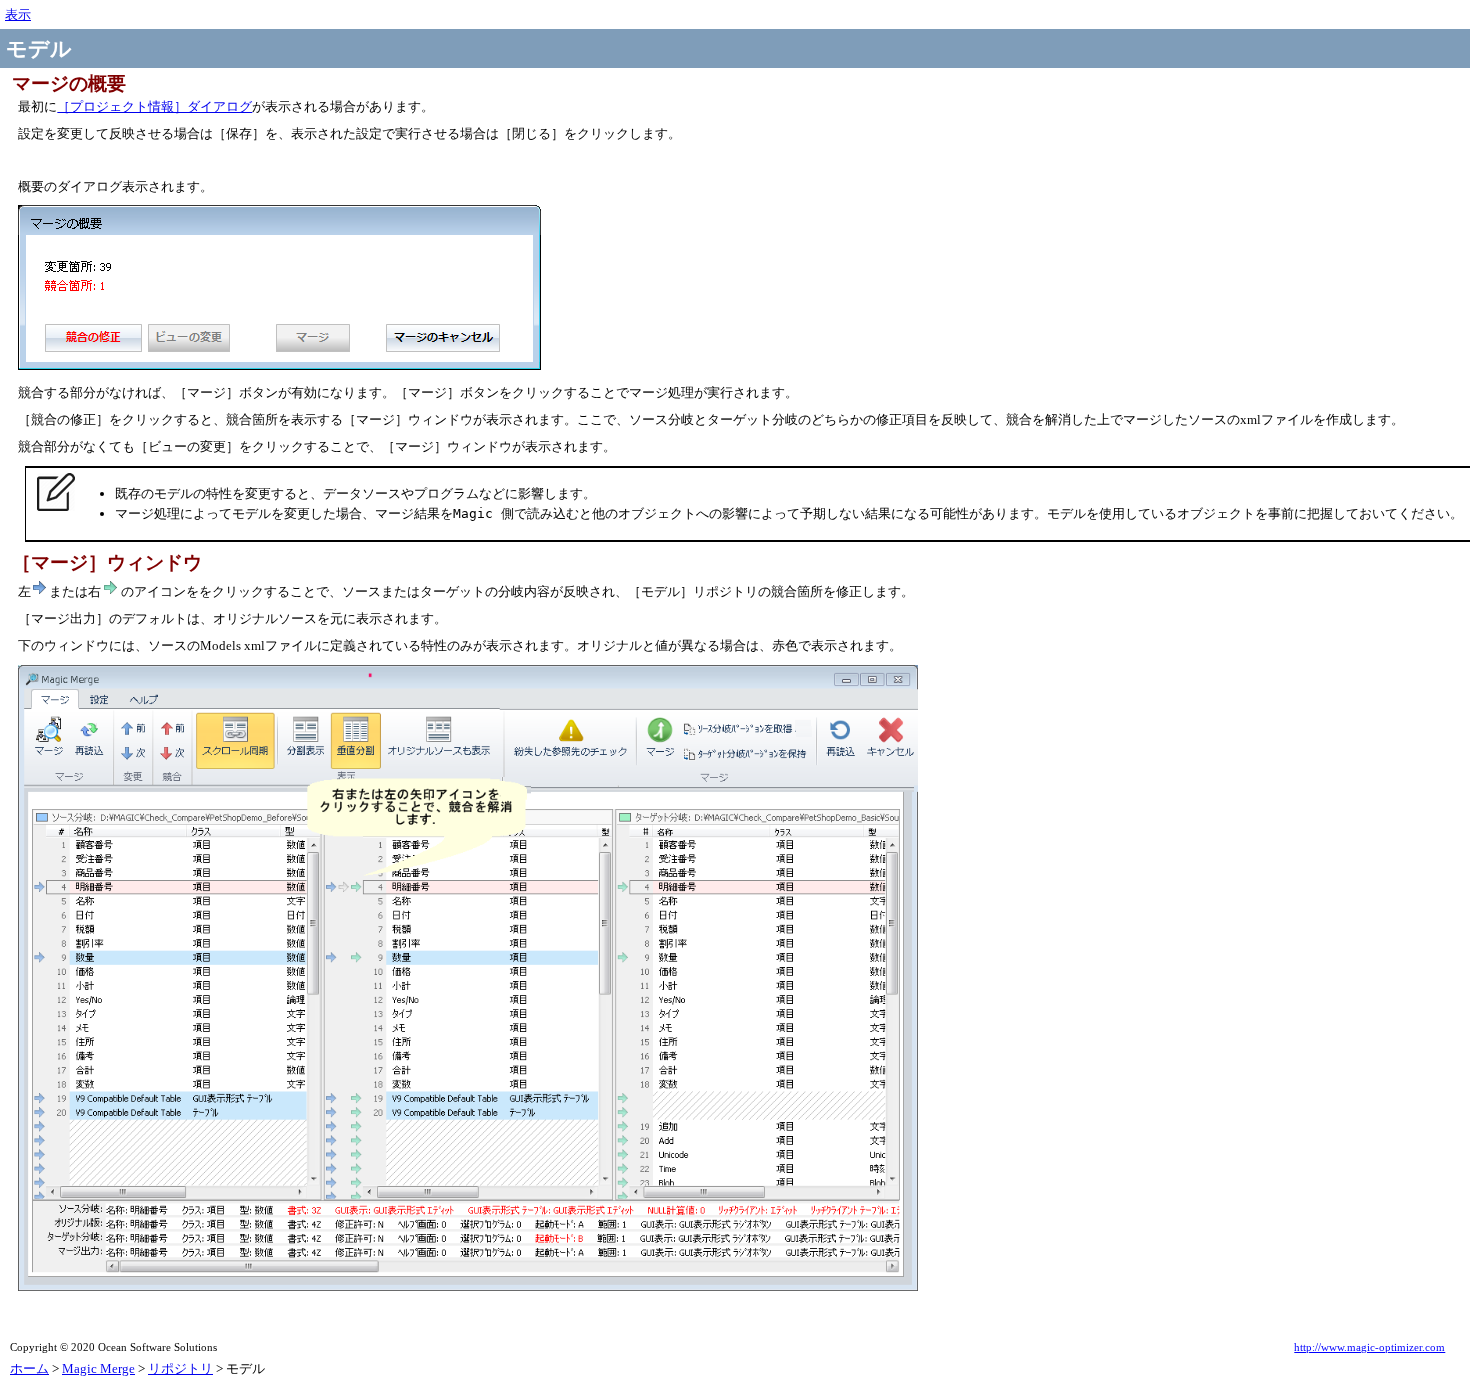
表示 (18, 14)
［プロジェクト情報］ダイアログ (154, 106)
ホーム (29, 1368)
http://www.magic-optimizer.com (1369, 1347)
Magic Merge (98, 1368)
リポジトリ (180, 1368)
